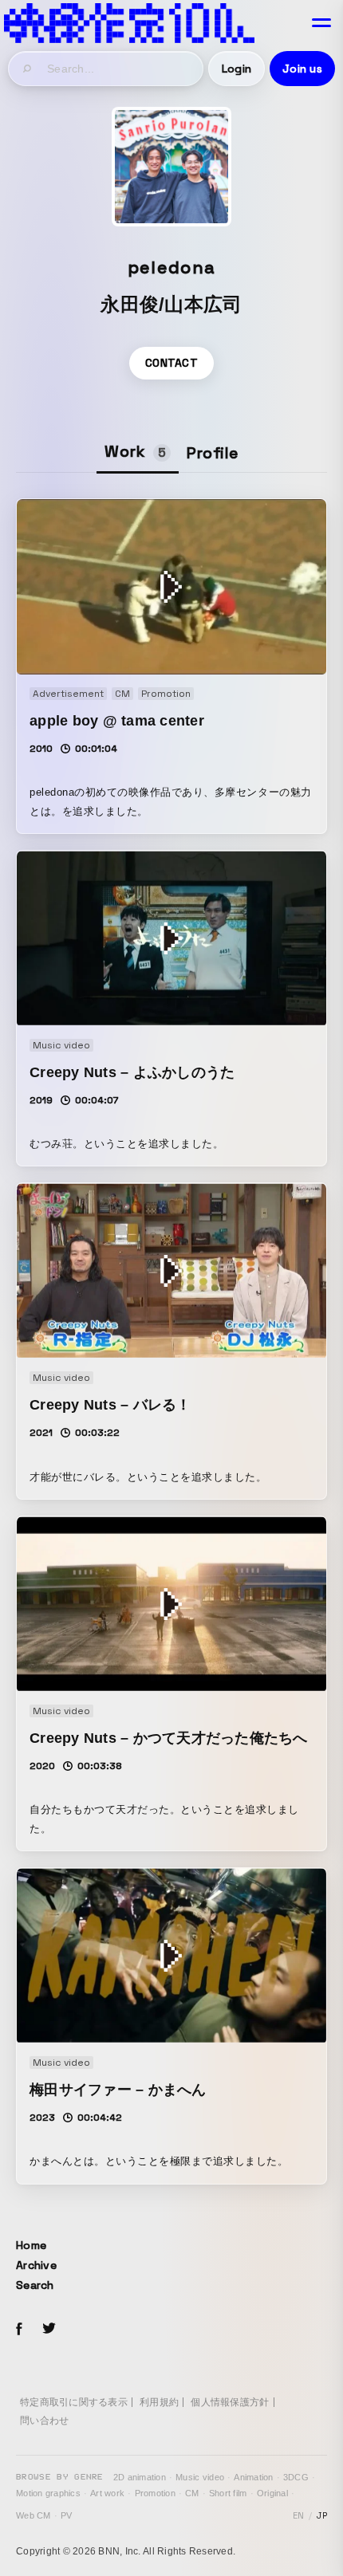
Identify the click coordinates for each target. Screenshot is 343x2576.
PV (67, 2515)
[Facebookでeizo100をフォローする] (19, 2331)
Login (237, 69)
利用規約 (159, 2402)
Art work (107, 2493)
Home (31, 2245)
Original (272, 2493)
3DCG (296, 2477)
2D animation (140, 2477)
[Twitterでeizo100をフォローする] (49, 2331)
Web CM (34, 2515)
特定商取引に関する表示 (74, 2402)
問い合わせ (44, 2421)
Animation (253, 2477)
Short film (228, 2493)
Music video (200, 2477)
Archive (36, 2265)
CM (192, 2493)
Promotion (155, 2493)
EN (299, 2515)
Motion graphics (48, 2493)
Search (35, 2285)
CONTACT (171, 363)
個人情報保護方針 (230, 2402)
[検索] (28, 69)
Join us (302, 69)
